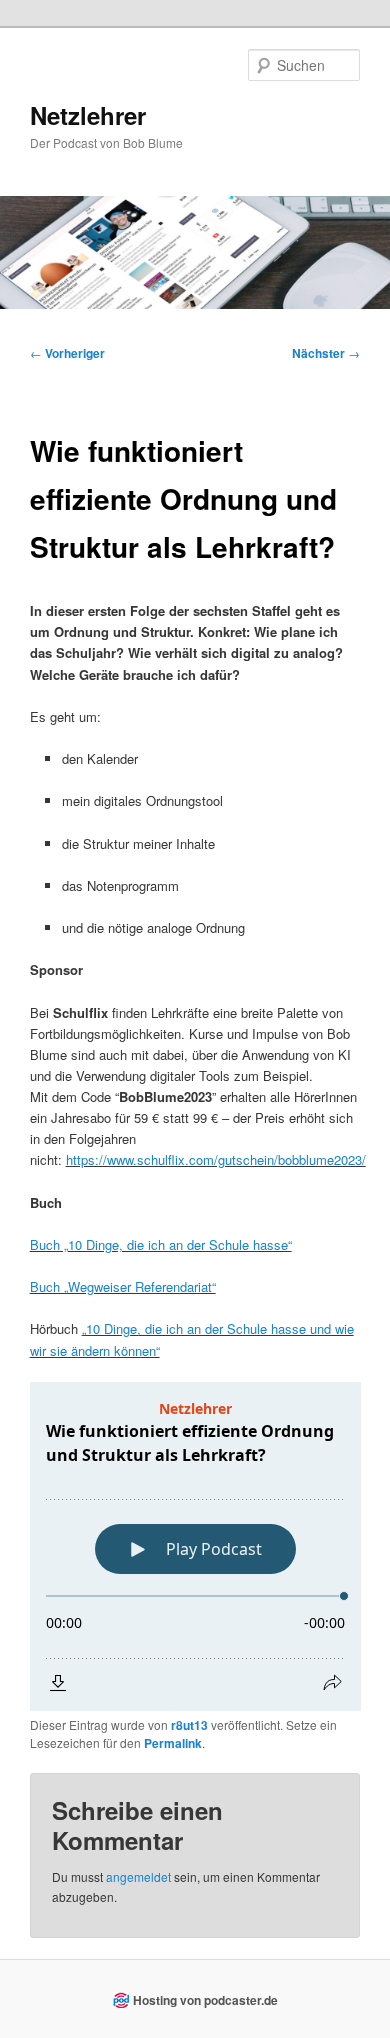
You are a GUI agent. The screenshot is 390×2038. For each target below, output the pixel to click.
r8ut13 (189, 1725)
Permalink (173, 1743)
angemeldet (138, 1876)
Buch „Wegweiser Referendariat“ (123, 1286)
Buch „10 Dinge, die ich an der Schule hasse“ (161, 1244)
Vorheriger (67, 353)
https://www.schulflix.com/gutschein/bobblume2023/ (216, 1159)
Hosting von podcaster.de (205, 2000)
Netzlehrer (88, 115)
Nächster (326, 353)
